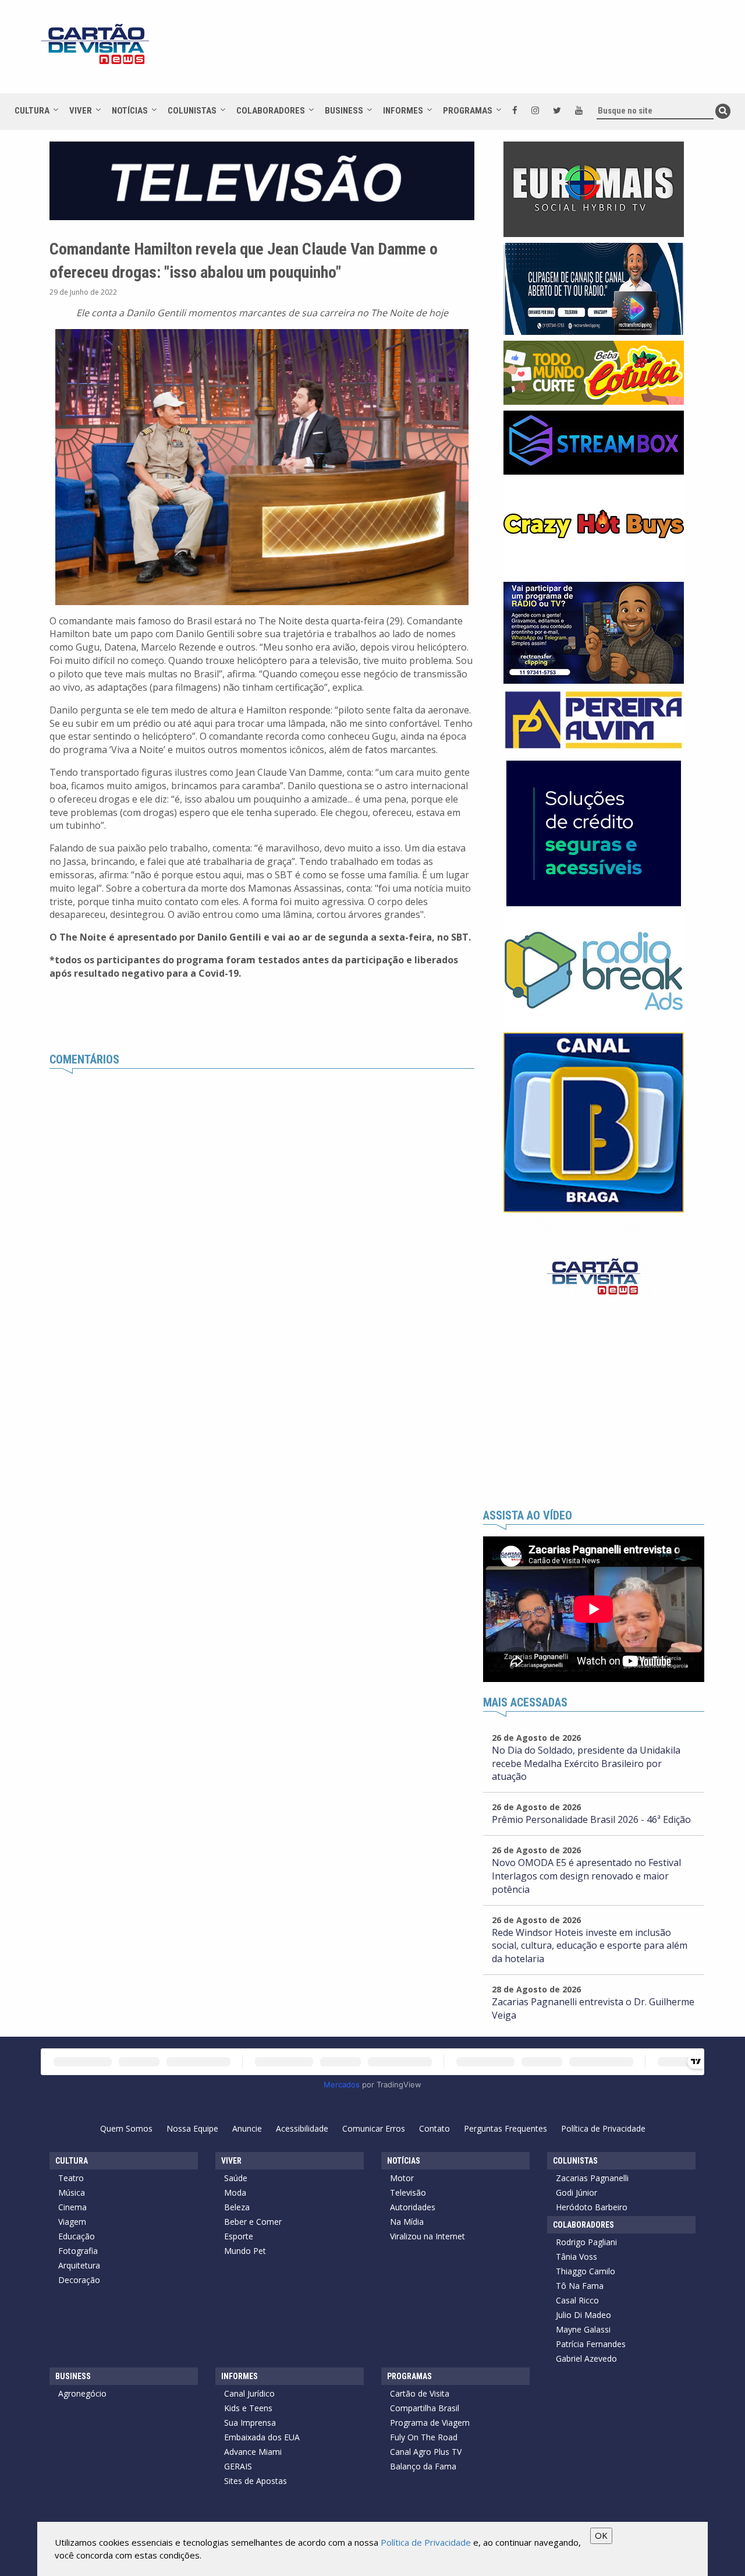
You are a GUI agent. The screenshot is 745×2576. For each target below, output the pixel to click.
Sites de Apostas (256, 2481)
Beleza (237, 2207)
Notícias (130, 111)
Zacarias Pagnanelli (592, 2178)
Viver (81, 111)
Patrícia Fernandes (591, 2344)
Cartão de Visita (420, 2393)
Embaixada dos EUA (262, 2437)
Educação (77, 2236)
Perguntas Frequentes (505, 2128)
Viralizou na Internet (428, 2236)
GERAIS (238, 2466)
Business (344, 111)
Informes (403, 111)
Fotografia (78, 2251)
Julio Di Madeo (583, 2315)
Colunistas (192, 111)
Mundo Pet (245, 2251)
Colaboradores (271, 111)
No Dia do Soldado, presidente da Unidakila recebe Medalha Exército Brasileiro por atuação (586, 1764)
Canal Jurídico (249, 2393)
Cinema (72, 2207)
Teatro (71, 2178)
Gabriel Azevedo (586, 2358)
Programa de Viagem (430, 2423)
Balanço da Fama (423, 2466)
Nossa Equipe (192, 2128)
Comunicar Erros (374, 2128)
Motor (402, 2178)
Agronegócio (82, 2393)
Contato (434, 2128)
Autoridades (413, 2207)
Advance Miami (253, 2452)
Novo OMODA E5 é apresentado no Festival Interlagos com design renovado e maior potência (586, 1876)
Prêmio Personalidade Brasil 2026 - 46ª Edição (591, 1819)
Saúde (236, 2178)
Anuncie (247, 2128)
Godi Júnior (577, 2192)
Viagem (72, 2222)
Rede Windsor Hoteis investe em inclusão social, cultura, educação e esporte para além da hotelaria (590, 1946)
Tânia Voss (577, 2257)
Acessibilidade (302, 2128)
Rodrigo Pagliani (586, 2242)
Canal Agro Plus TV (426, 2452)
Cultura (32, 111)
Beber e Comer (253, 2222)
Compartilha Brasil (425, 2408)
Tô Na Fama (580, 2286)
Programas (468, 111)
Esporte (239, 2236)
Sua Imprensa (250, 2423)
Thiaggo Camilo (586, 2271)
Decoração (79, 2280)
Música (72, 2192)
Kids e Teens (248, 2408)
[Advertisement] (477, 52)
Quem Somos (126, 2128)
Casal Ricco (577, 2300)
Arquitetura (79, 2265)
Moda (235, 2192)
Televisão (408, 2192)
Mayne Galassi (583, 2329)
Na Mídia (407, 2222)
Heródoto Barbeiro (592, 2207)
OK (601, 2535)
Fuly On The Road (424, 2437)
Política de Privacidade (603, 2128)
